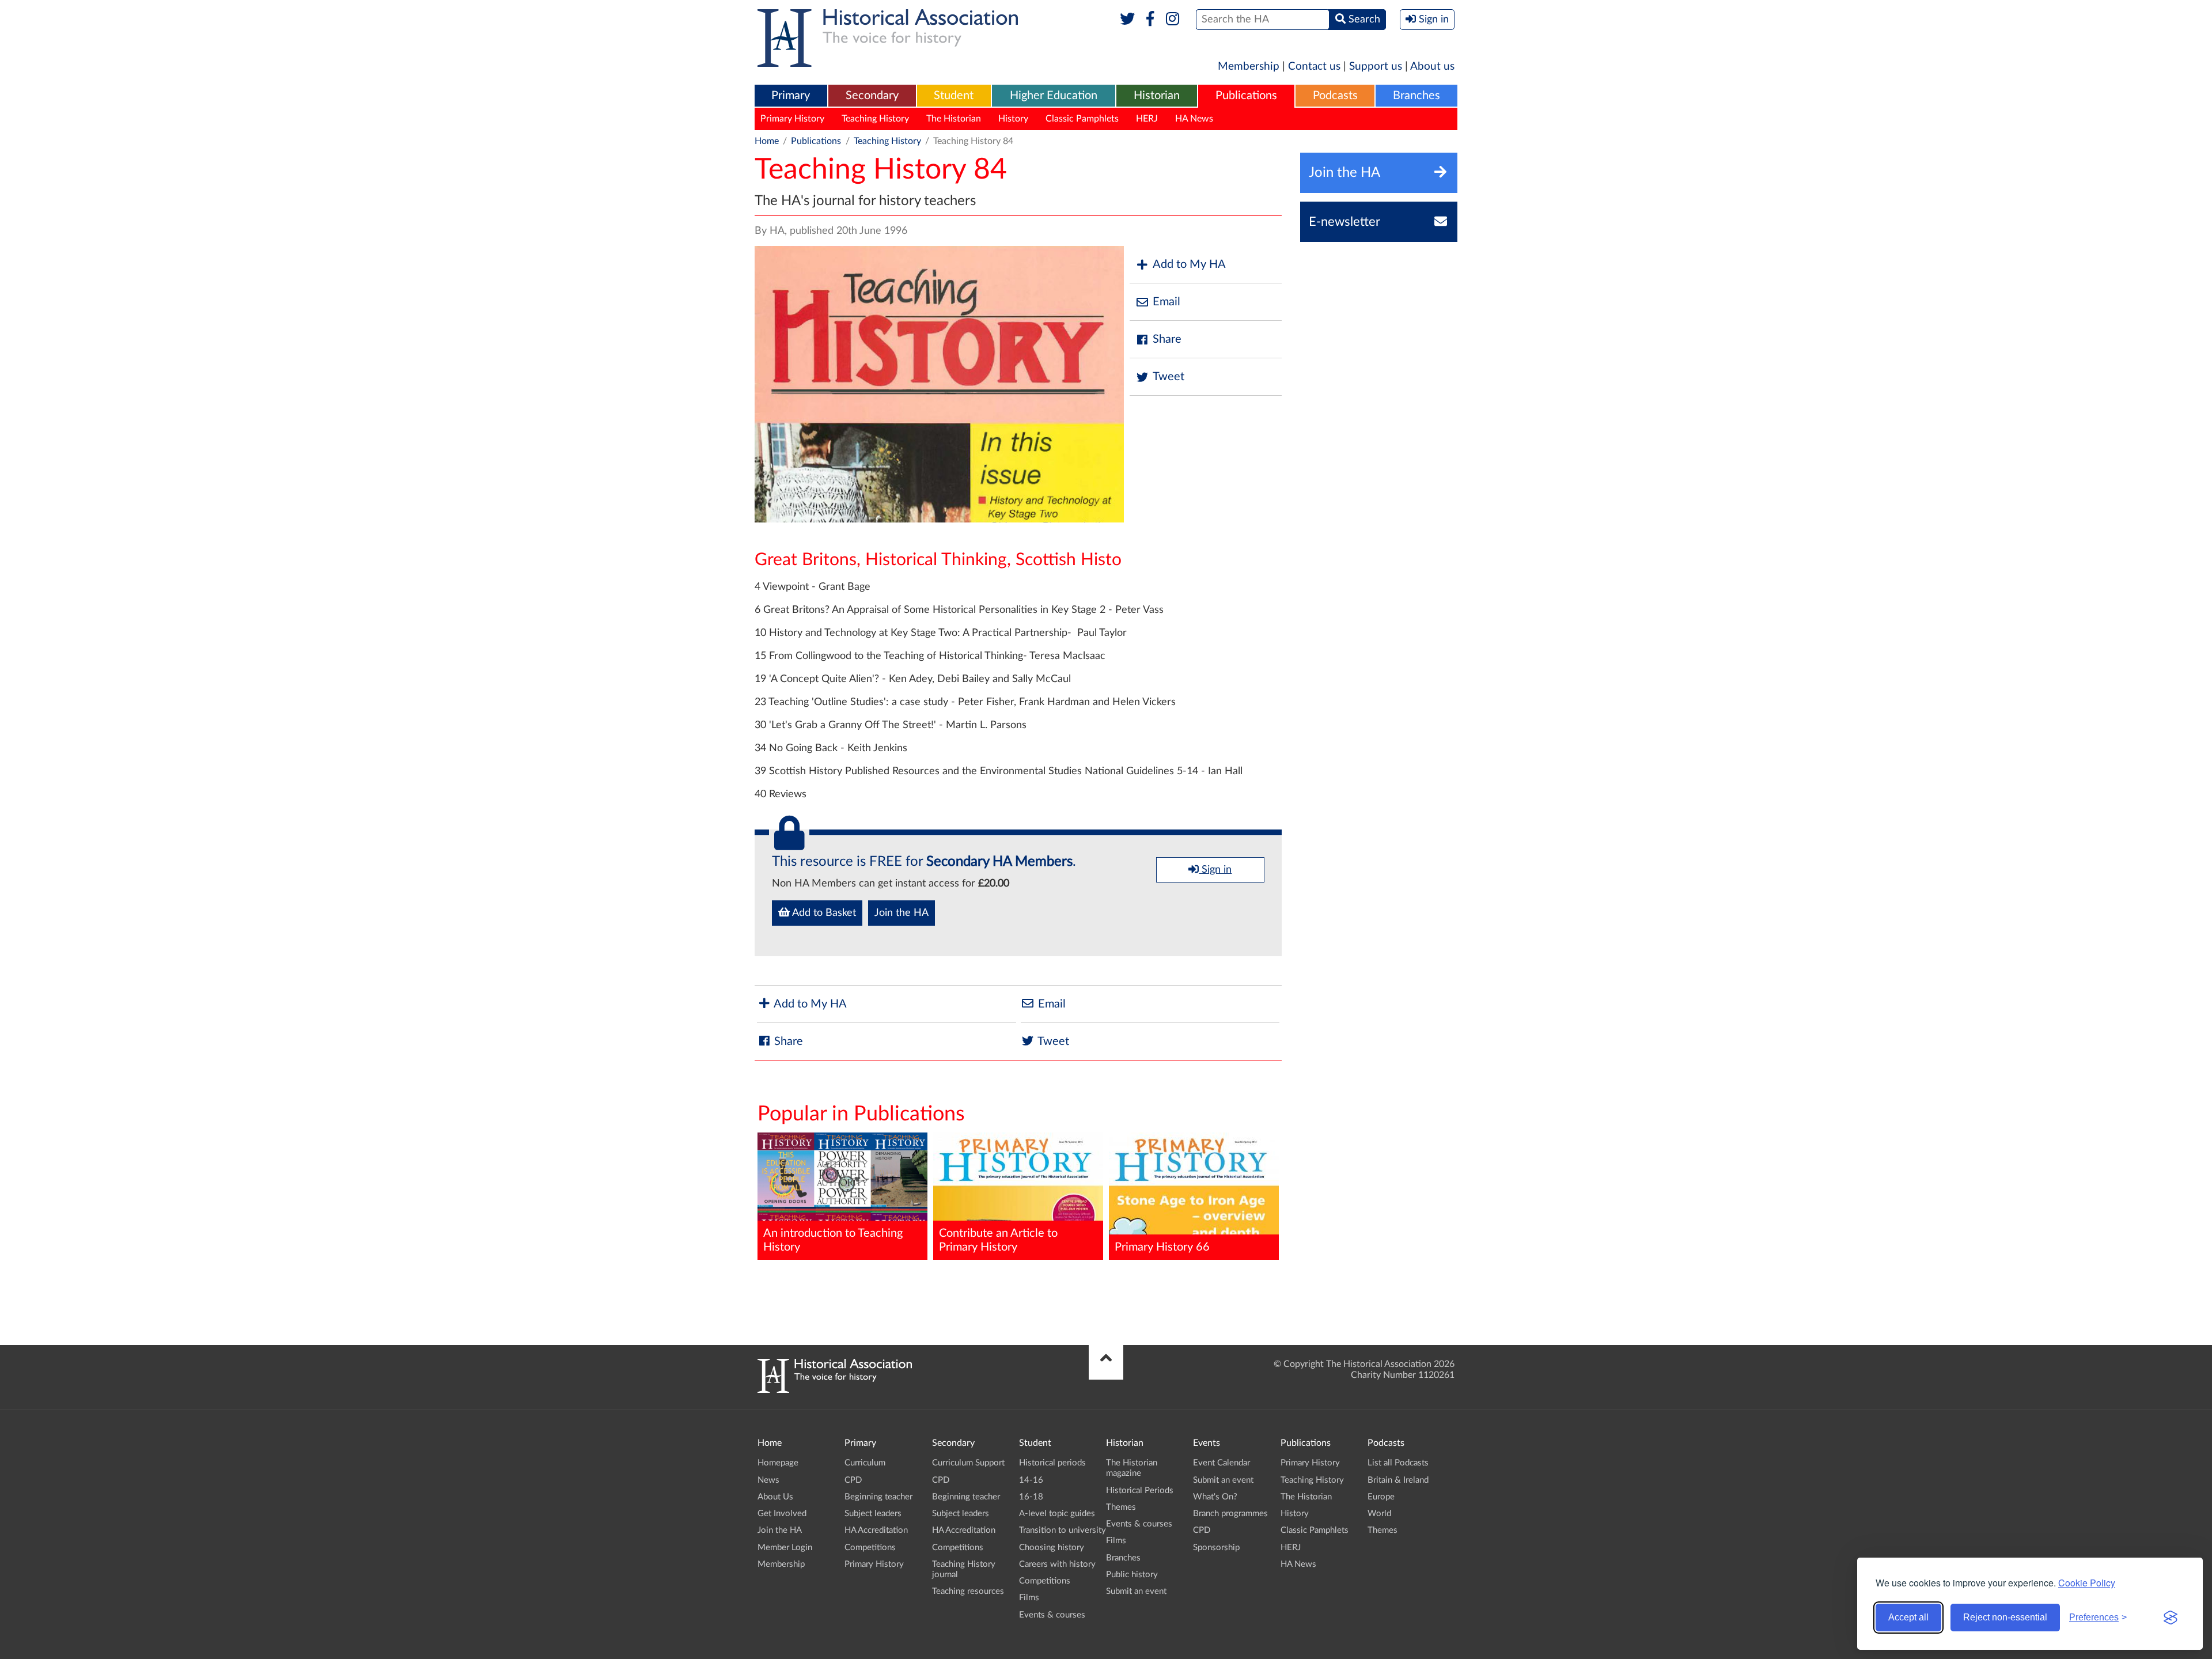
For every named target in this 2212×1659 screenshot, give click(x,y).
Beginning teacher (878, 1497)
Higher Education (1054, 96)
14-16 (1031, 1480)
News (768, 1480)
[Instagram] (1173, 20)
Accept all (1908, 1617)
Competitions (870, 1548)
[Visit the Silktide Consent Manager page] (2171, 1618)
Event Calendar (1221, 1463)
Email (1166, 302)
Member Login (785, 1548)
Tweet (1169, 377)
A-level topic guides (1057, 1514)
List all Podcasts (1398, 1463)
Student (954, 96)
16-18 (1031, 1497)
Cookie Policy (2087, 1583)
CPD (853, 1480)
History (1013, 119)
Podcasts (1335, 96)
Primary (791, 96)
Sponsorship (1216, 1548)
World (1379, 1514)
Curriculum (865, 1463)
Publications (1246, 96)
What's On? (1215, 1497)
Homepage (778, 1463)
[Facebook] (1150, 20)
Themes (1121, 1507)
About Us (775, 1497)
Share (1167, 339)
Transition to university (1063, 1530)
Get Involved (782, 1514)
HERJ (1147, 119)
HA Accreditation (876, 1530)
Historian (1157, 96)
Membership (1249, 67)
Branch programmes (1230, 1514)
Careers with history (1057, 1564)
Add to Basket (823, 913)
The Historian (954, 119)
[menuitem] (791, 96)
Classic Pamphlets (1082, 119)
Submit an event (1136, 1591)
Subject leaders (873, 1514)
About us (1432, 67)
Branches (1416, 96)
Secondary (872, 96)
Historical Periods (1140, 1491)
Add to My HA (1189, 264)
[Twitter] (1128, 20)
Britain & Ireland (1398, 1480)
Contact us (1314, 67)
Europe (1381, 1497)
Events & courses (1052, 1615)
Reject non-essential (2005, 1617)
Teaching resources (968, 1591)
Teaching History (875, 119)
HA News (1194, 119)
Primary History (792, 119)
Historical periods (1052, 1463)
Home (767, 141)
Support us (1376, 67)
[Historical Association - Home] (835, 1390)
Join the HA (902, 913)
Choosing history (1052, 1548)
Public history (1132, 1575)
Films (1029, 1598)
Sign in (1215, 870)
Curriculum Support (968, 1463)
